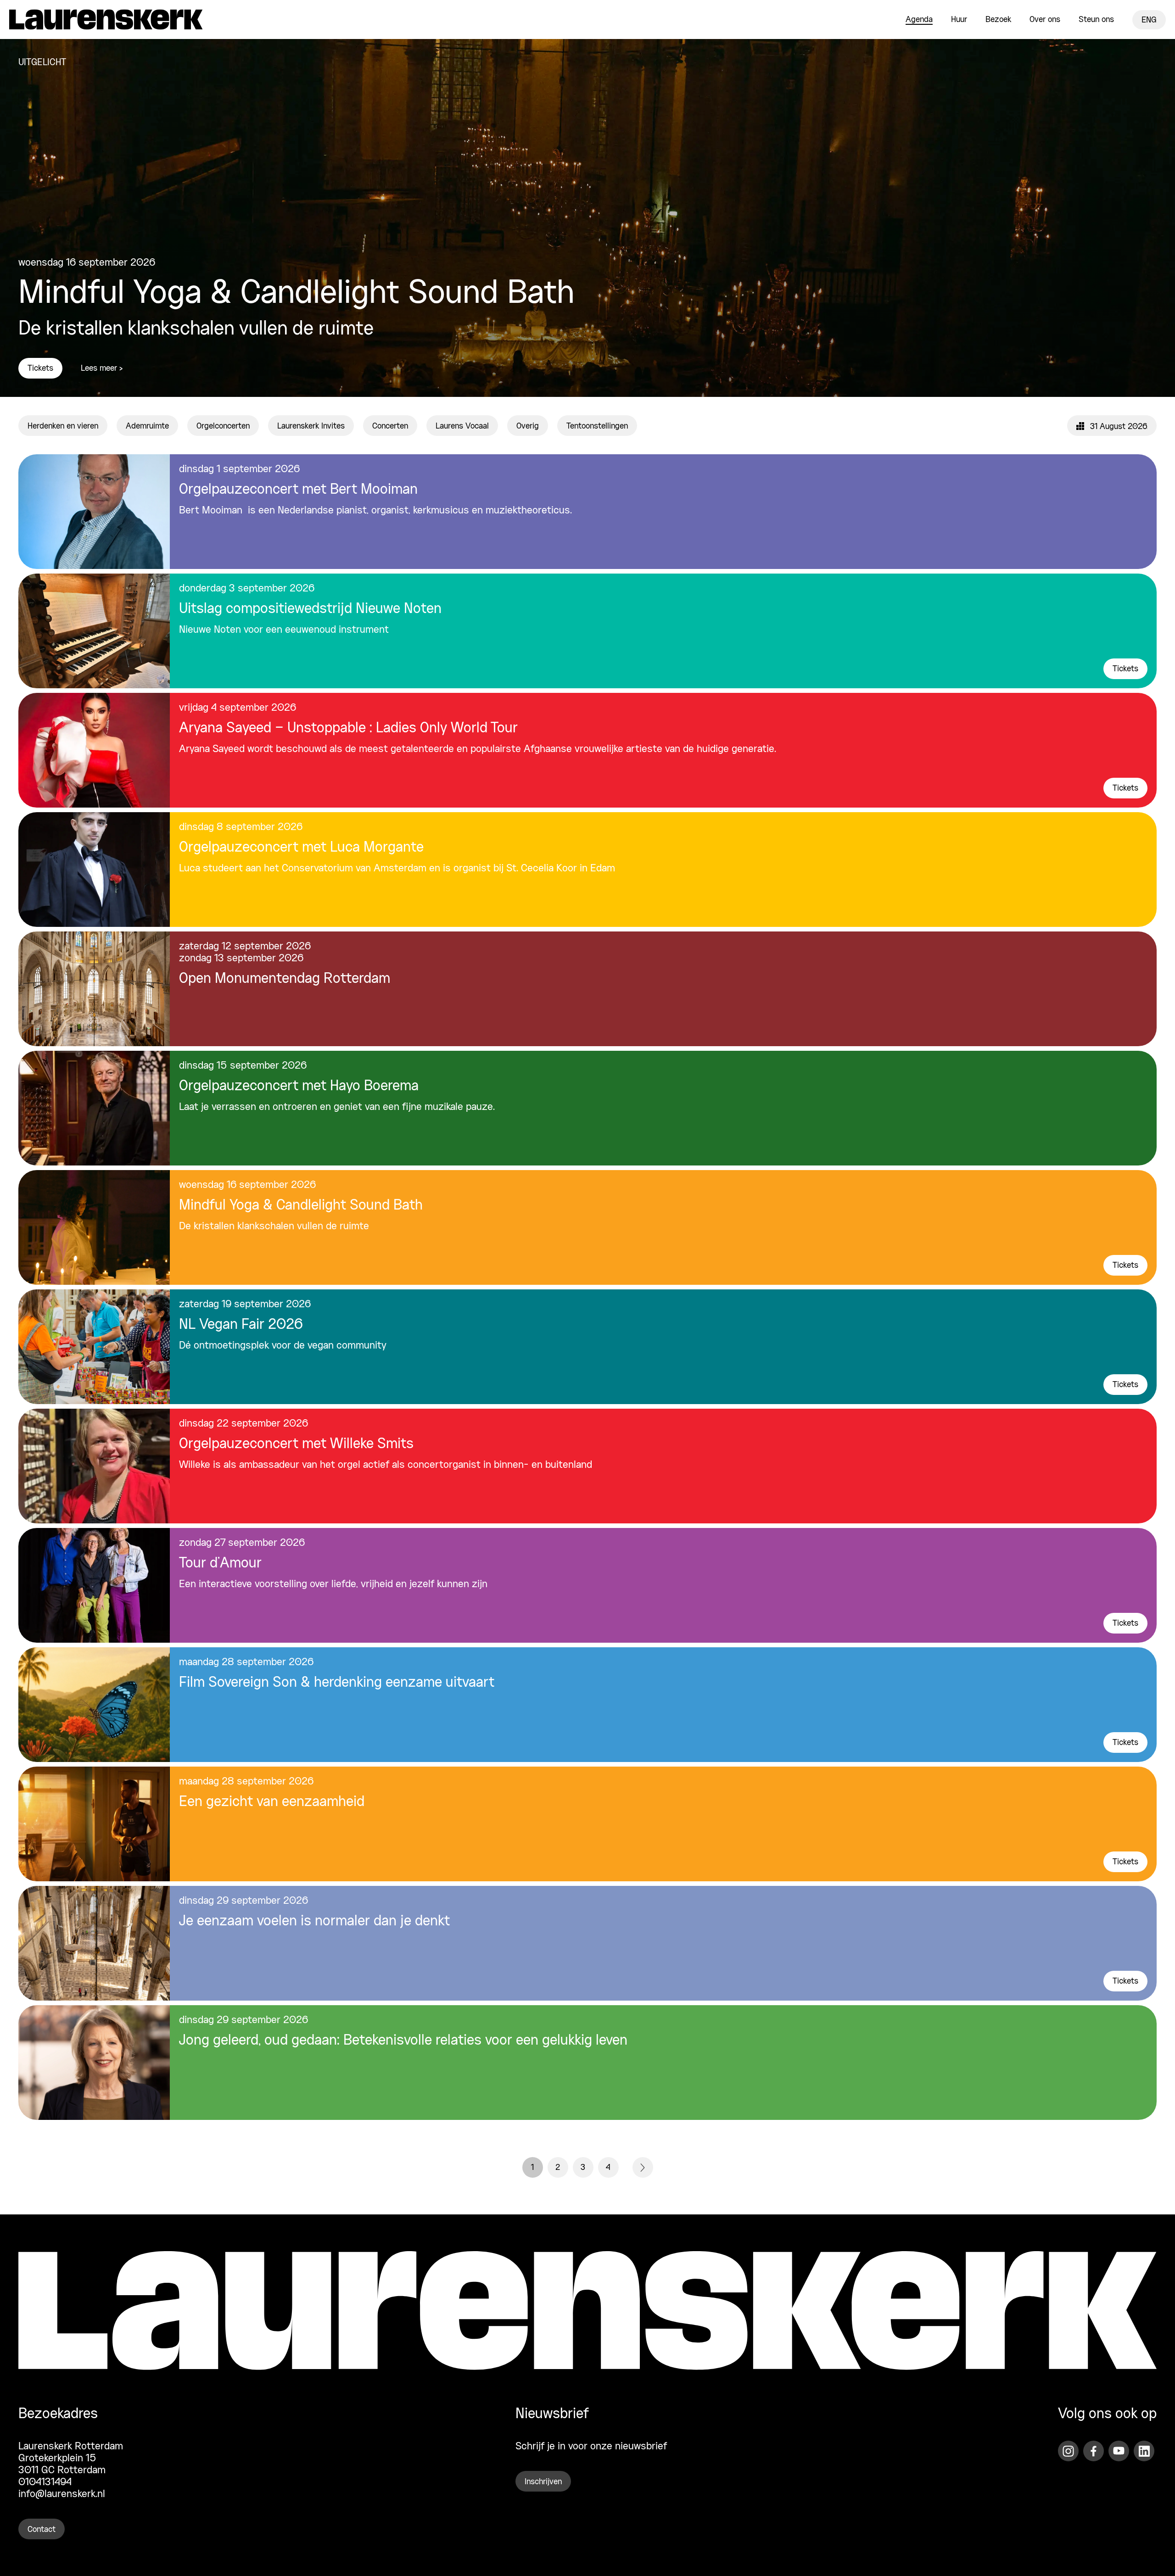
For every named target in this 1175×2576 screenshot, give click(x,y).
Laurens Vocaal (462, 426)
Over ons (1045, 20)
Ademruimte (147, 426)
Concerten (390, 426)
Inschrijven (543, 2482)
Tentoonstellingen (597, 426)
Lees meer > (102, 368)
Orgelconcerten (223, 426)
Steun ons (1096, 20)
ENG (1149, 20)
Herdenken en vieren (63, 426)
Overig (528, 426)
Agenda (919, 20)
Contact (42, 2530)
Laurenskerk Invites (311, 426)
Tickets (40, 368)
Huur (959, 20)
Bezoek (998, 20)
